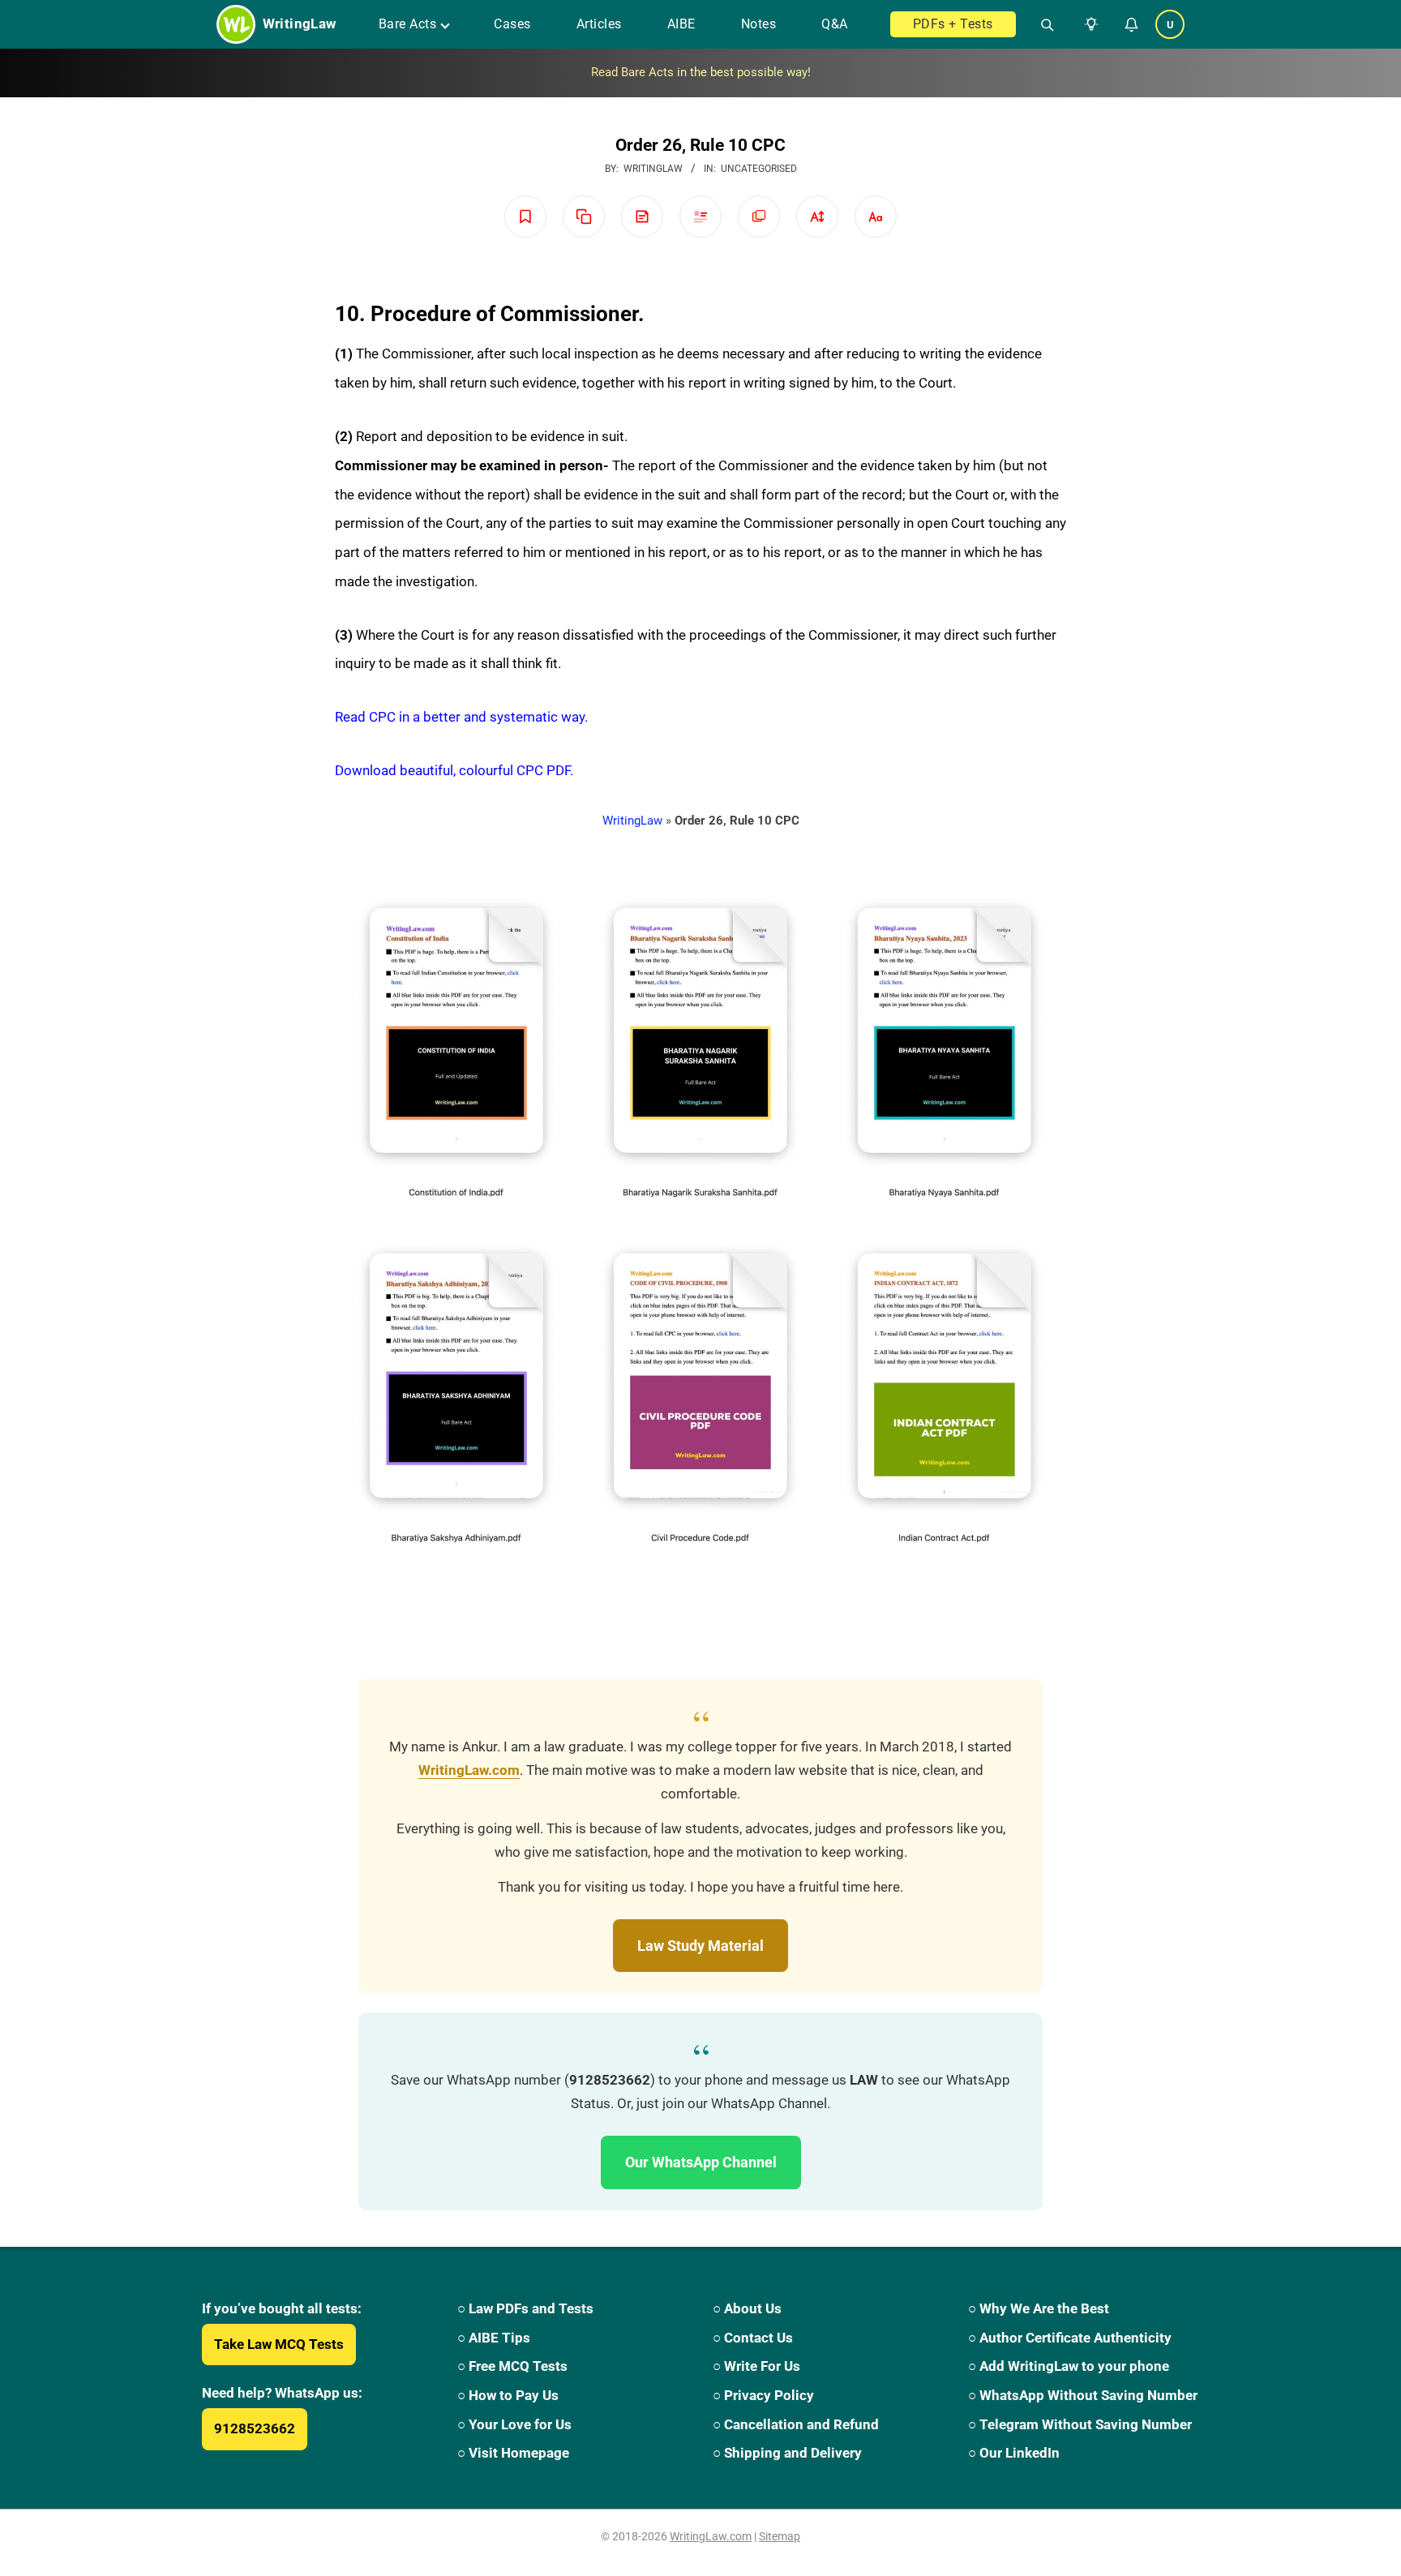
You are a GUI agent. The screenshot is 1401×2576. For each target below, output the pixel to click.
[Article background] (759, 216)
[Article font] (876, 216)
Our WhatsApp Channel (701, 2162)
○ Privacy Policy (763, 2395)
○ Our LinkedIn (1014, 2453)
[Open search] (1041, 24)
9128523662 (255, 2428)
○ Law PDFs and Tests (525, 2308)
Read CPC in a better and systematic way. (461, 717)
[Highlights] (700, 216)
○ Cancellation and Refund (796, 2424)
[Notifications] (1131, 24)
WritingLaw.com (469, 1770)
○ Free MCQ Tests (512, 2366)
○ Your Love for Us (514, 2424)
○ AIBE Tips (494, 2338)
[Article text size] (817, 216)
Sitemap (780, 2536)
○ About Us (747, 2308)
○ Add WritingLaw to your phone (1069, 2366)
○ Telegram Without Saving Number (1080, 2424)
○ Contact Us (753, 2338)
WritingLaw (632, 821)
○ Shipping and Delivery (787, 2453)
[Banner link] (700, 73)
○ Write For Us (756, 2366)
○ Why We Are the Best (1039, 2308)
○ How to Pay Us (508, 2395)
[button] (1088, 24)
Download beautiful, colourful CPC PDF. (454, 770)
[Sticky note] (642, 216)
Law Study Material (700, 1946)
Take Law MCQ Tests (279, 2344)
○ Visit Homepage (513, 2453)
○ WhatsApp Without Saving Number (1083, 2395)
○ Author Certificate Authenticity (1070, 2338)
